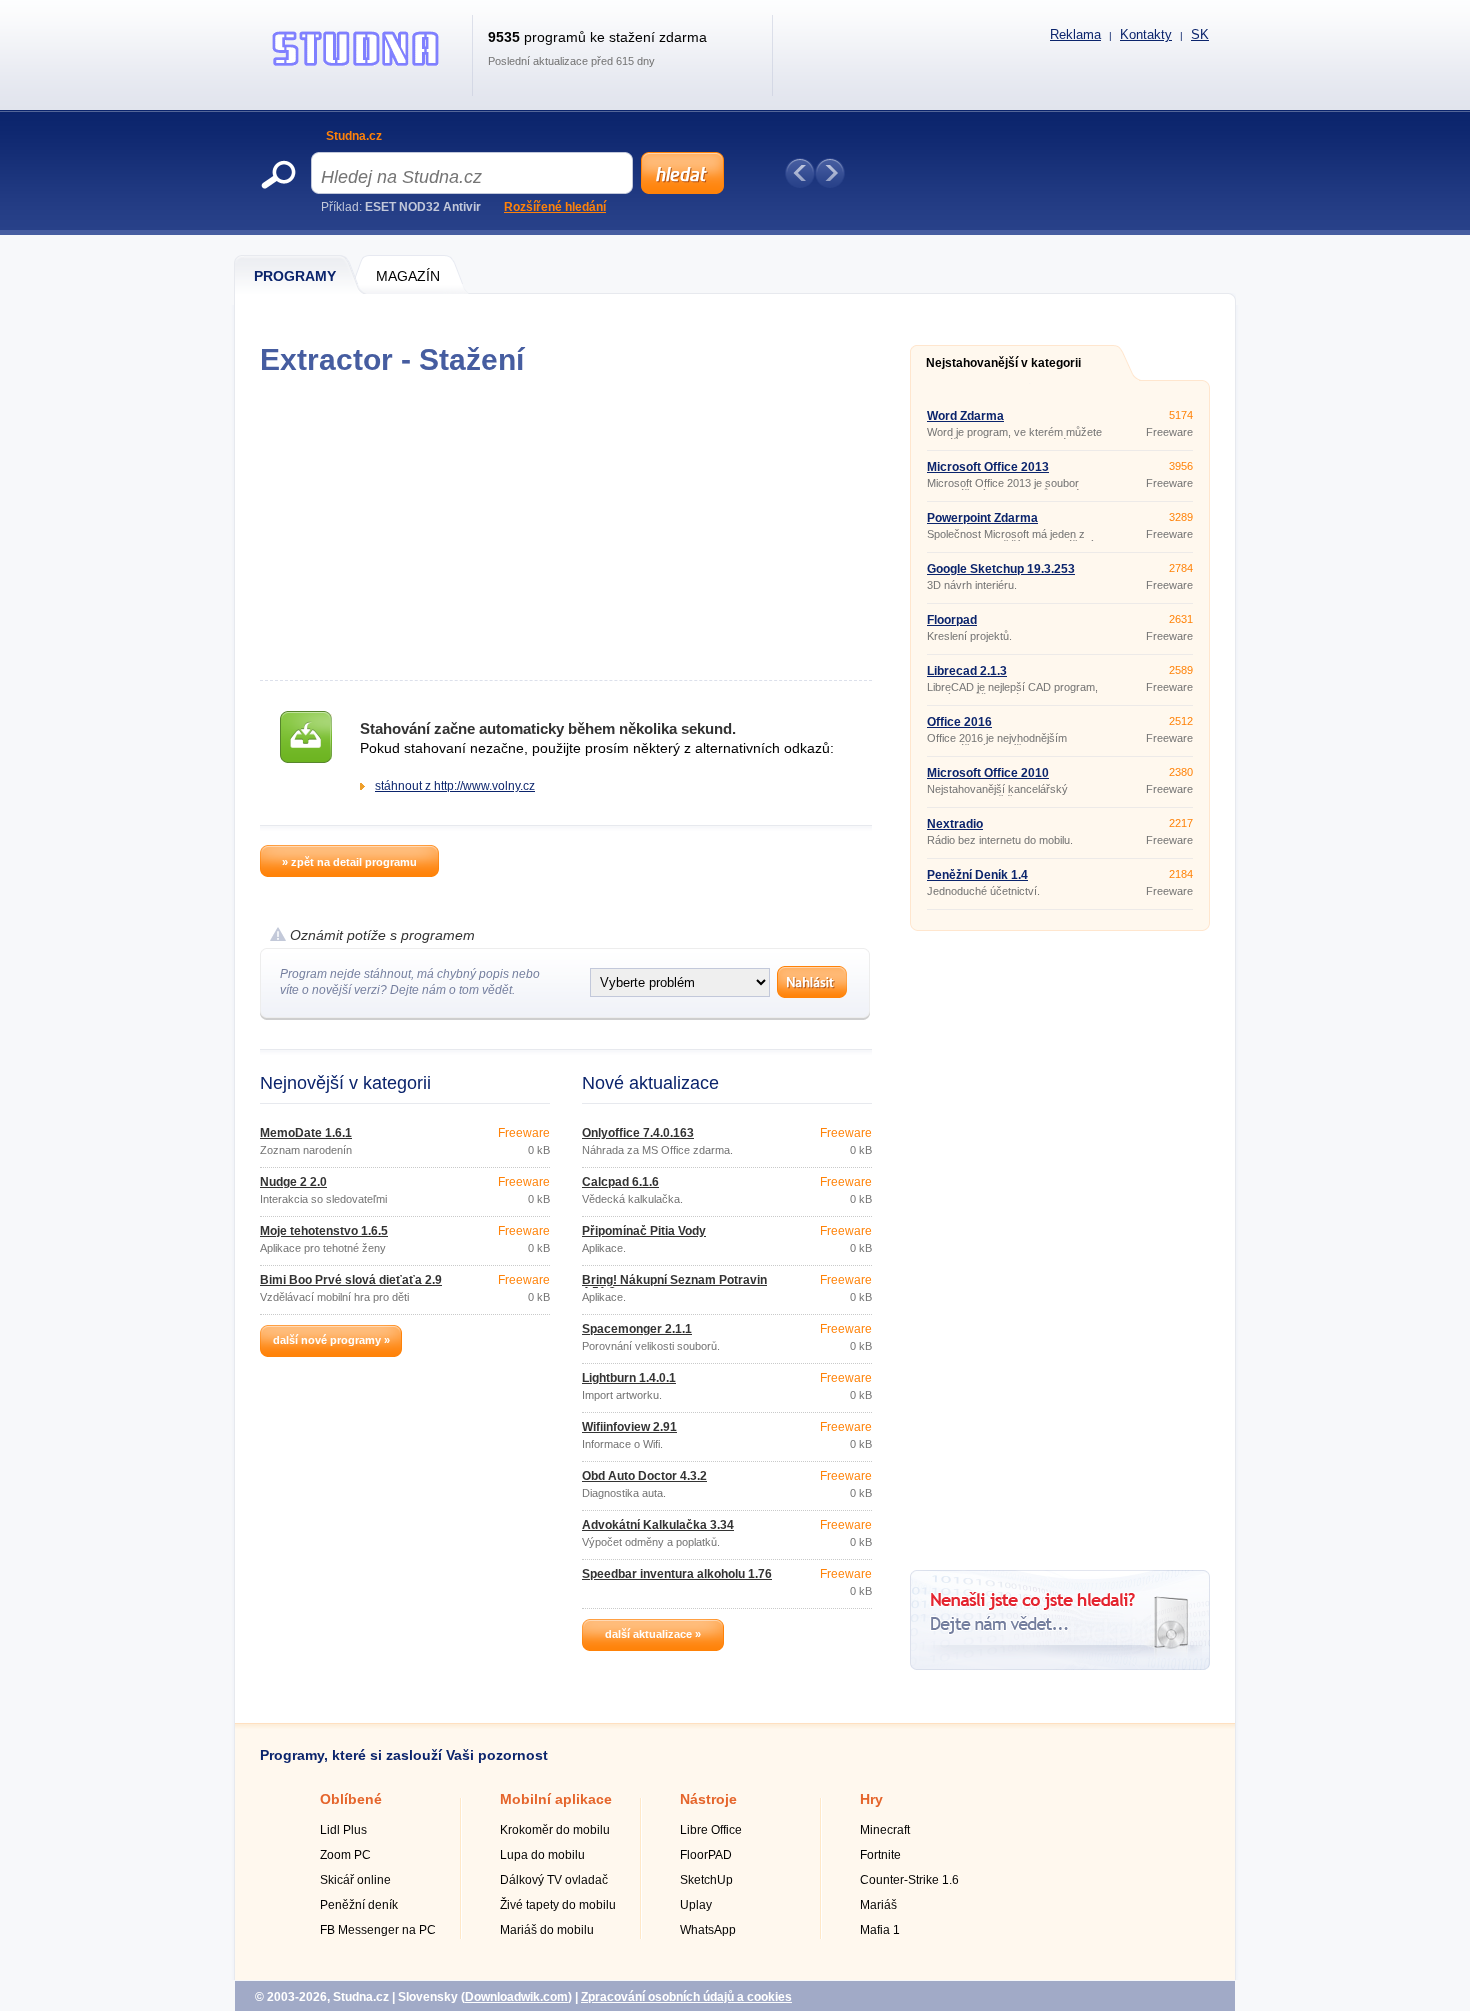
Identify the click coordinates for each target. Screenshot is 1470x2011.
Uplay (696, 1905)
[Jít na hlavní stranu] (356, 66)
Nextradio (955, 824)
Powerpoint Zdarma (982, 518)
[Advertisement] (565, 528)
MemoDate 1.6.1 (306, 1133)
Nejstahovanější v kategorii (1003, 363)
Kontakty (1146, 34)
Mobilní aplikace (556, 1799)
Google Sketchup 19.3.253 (1001, 569)
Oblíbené (351, 1799)
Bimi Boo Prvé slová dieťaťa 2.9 (351, 1280)
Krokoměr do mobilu (555, 1830)
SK (1200, 34)
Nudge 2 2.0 (293, 1182)
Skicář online (355, 1880)
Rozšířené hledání (555, 207)
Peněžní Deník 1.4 (977, 875)
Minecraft (885, 1830)
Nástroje (708, 1799)
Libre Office (711, 1830)
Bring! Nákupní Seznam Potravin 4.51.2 (674, 1286)
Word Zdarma (965, 416)
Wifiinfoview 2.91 (629, 1427)
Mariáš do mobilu (547, 1930)
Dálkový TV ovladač (554, 1880)
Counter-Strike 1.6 (909, 1880)
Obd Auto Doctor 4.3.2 (644, 1476)
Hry (871, 1799)
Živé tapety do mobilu (558, 1905)
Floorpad (952, 620)
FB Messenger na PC (378, 1930)
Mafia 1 (880, 1930)
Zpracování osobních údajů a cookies (686, 1997)
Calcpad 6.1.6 (620, 1182)
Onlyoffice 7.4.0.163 (638, 1133)
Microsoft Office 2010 (988, 773)
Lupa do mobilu (542, 1855)
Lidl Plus (343, 1830)
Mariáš (878, 1905)
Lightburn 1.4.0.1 (629, 1378)
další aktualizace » (653, 1634)
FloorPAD (706, 1855)
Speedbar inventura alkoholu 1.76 (677, 1574)
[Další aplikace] (830, 173)
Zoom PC (345, 1855)
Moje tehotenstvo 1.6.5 (324, 1231)
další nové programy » (331, 1340)
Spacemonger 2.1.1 (637, 1329)
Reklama (1075, 34)
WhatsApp (708, 1930)
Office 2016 (959, 722)
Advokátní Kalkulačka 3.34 (658, 1525)
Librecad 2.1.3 (967, 671)
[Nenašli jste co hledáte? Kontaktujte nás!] (1060, 1666)
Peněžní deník (359, 1905)
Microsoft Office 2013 (988, 467)
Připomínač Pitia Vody (644, 1231)
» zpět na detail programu (349, 862)
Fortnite (880, 1855)
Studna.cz (354, 136)
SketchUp (706, 1880)
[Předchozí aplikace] (800, 173)
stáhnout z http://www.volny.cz (455, 786)
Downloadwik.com (516, 1997)
